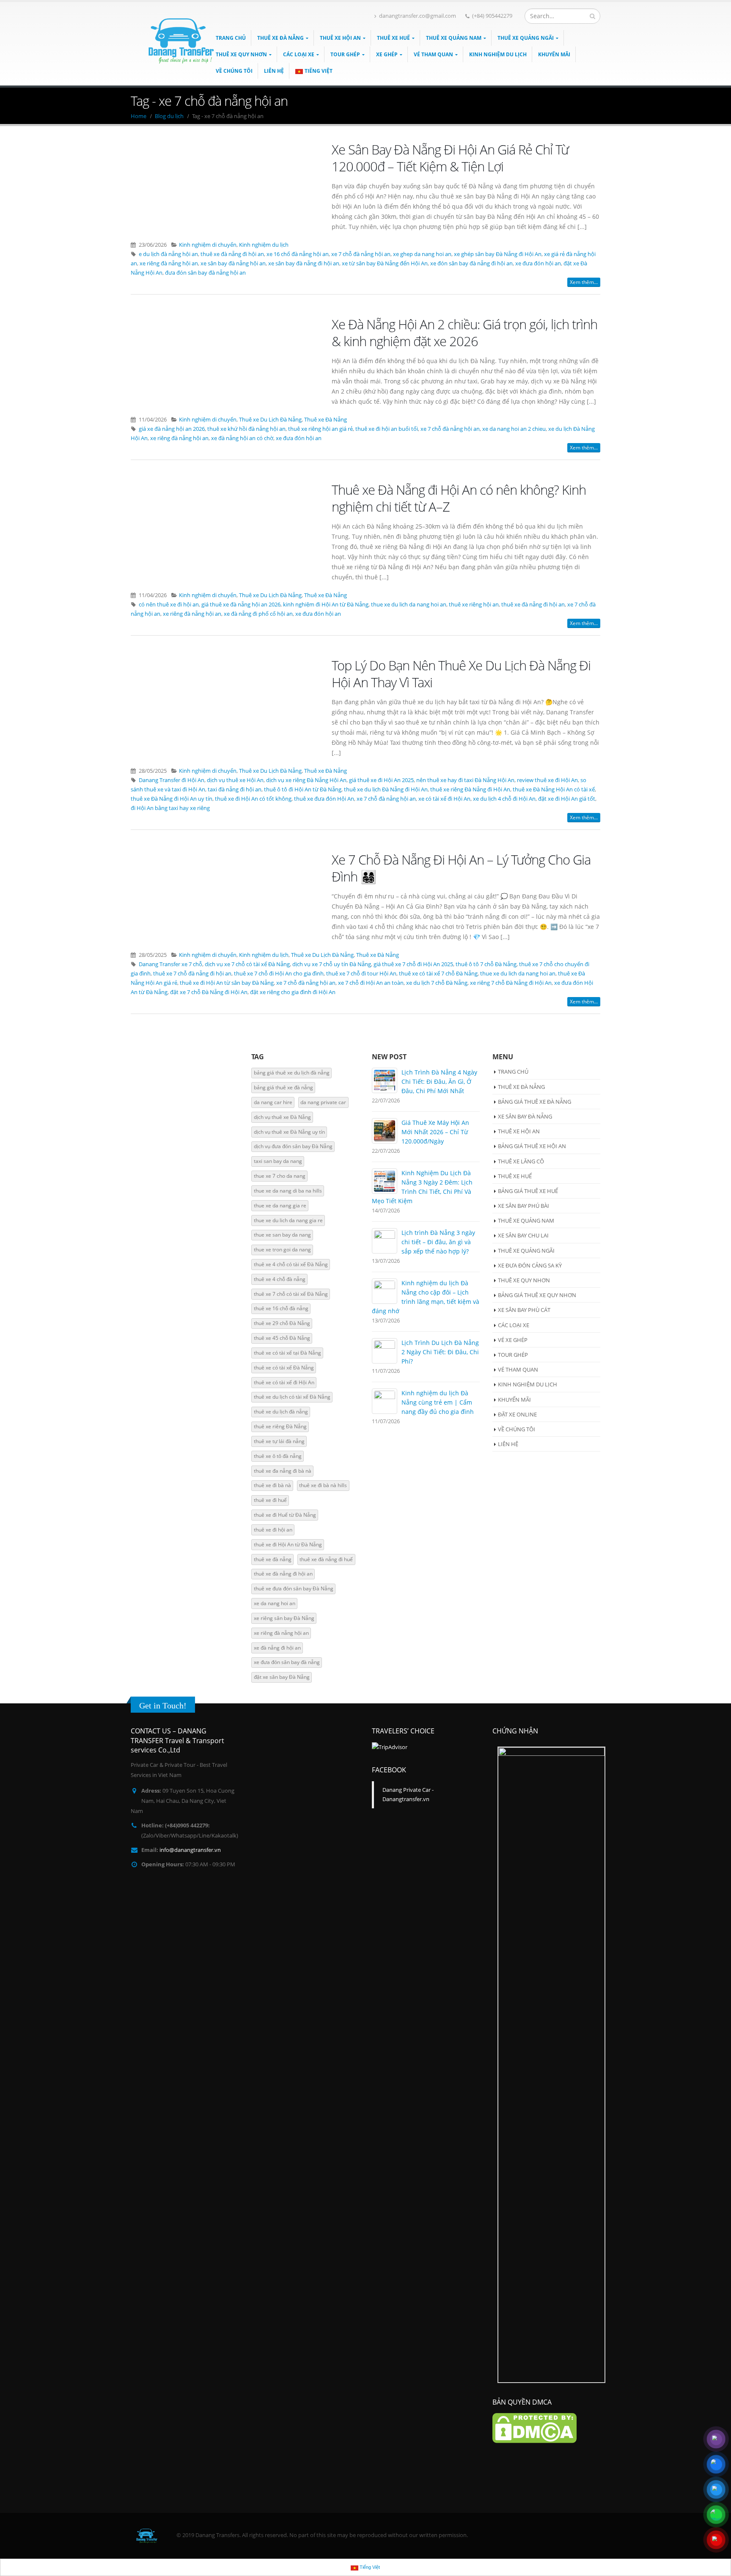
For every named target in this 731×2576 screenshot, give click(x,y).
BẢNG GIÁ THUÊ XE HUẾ (528, 1191)
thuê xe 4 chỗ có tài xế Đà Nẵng (291, 1264)
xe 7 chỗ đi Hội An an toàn (371, 983)
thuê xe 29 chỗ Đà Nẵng (282, 1323)
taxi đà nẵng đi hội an (235, 789)
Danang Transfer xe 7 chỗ (170, 964)
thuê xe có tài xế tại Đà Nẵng (287, 1353)
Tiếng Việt (319, 71)
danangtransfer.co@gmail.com (418, 16)
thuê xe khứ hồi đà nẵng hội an (246, 429)
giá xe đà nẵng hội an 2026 (172, 429)
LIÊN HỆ (274, 71)
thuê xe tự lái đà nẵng (279, 1441)
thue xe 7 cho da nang (280, 1176)
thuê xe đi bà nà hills (323, 1485)
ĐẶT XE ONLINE (517, 1414)
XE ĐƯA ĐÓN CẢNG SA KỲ (530, 1265)
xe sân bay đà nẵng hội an (233, 263)
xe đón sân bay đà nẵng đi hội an (471, 263)
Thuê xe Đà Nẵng (326, 420)
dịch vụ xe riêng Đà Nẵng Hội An (306, 780)
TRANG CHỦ (513, 1072)
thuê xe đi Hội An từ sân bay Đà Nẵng (227, 983)
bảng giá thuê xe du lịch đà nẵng (292, 1073)
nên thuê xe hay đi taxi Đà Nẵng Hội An (465, 780)
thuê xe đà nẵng (273, 1559)
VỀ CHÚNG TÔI (517, 1429)
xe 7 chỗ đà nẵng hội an (361, 254)
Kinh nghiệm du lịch (264, 245)
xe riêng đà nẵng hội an (169, 263)
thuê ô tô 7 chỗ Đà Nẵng (486, 964)
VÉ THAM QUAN (433, 54)
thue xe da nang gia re (280, 1205)
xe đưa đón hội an (538, 263)
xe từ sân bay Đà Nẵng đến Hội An (385, 263)
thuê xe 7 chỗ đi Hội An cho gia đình (279, 974)
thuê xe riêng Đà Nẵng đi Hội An (470, 789)
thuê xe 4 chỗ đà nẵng (280, 1279)
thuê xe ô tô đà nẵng (278, 1456)
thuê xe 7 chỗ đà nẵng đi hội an (192, 974)
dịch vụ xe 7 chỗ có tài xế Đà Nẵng (247, 964)
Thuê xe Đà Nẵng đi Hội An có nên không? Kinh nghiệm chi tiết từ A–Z (459, 498)
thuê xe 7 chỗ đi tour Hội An (361, 974)
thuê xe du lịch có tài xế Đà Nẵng (292, 1397)
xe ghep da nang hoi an (422, 254)
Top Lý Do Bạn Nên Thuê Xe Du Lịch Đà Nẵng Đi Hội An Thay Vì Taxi (461, 674)
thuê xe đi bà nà (272, 1485)
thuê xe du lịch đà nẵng (281, 1412)
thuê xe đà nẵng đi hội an (232, 254)
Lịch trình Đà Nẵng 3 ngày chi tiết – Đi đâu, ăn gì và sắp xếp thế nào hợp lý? (438, 1242)
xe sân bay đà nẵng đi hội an (304, 263)
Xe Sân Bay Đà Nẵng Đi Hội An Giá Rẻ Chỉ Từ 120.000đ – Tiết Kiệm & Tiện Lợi (450, 158)
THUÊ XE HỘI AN (340, 38)
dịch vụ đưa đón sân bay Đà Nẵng (293, 1146)
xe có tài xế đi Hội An (444, 799)
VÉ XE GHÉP (513, 1340)
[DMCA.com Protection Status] (535, 2428)
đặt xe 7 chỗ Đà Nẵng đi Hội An (209, 992)
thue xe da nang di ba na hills (288, 1191)
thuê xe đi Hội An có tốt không (253, 799)
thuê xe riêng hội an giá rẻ (320, 429)
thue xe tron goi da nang (282, 1249)
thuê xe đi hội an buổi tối (387, 429)
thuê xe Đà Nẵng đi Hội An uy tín (172, 799)
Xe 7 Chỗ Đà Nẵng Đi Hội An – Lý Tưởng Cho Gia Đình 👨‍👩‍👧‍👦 (461, 868)
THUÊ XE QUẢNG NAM (454, 38)
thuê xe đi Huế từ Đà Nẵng (285, 1515)
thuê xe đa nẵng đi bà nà (283, 1471)
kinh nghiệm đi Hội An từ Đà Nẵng (326, 605)
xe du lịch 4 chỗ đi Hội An (504, 799)
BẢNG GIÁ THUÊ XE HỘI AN (532, 1146)
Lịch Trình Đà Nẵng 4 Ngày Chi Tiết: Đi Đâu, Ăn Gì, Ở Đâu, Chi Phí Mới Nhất (439, 1081)
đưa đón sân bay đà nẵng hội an (205, 273)
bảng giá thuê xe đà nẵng (283, 1087)
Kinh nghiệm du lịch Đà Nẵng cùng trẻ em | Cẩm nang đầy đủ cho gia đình (438, 1402)
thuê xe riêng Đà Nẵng (280, 1426)
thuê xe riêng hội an (474, 605)
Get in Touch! (163, 1705)
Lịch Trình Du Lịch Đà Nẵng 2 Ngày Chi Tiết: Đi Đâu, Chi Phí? (440, 1352)
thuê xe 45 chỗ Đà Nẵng (282, 1338)
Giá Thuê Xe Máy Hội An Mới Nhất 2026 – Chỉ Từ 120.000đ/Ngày (435, 1132)
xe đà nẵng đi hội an (277, 1648)
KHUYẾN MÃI (554, 54)
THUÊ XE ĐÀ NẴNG (280, 38)
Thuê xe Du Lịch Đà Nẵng (270, 420)
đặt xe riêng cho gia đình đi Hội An (293, 992)
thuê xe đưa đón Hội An (324, 799)
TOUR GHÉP (345, 54)
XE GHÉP (387, 54)
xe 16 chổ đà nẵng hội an (298, 254)
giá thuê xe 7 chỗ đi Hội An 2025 (413, 964)
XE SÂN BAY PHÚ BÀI (524, 1206)
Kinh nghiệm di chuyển (208, 245)
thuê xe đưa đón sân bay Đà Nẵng (294, 1588)
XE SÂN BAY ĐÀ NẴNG (525, 1116)
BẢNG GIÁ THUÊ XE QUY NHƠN (537, 1295)
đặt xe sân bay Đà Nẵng (282, 1677)
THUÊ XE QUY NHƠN (241, 54)
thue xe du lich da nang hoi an (409, 605)
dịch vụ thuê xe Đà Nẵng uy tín (289, 1132)
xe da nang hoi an (275, 1603)
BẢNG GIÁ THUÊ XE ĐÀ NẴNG (535, 1102)
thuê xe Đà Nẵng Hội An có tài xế (554, 789)
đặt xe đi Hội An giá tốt (567, 799)
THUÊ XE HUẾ (393, 38)
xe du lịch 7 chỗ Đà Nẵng (437, 983)
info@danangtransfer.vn (190, 1850)
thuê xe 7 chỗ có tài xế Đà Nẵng (291, 1294)
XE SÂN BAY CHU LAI (523, 1235)
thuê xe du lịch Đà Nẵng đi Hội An (386, 789)
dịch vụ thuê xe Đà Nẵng (282, 1117)
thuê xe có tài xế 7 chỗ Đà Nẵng (438, 974)
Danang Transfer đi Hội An (172, 780)
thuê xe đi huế (270, 1500)
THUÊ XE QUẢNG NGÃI (526, 38)
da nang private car (323, 1102)
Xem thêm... (584, 282)
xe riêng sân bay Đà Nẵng (284, 1618)
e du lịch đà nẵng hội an (168, 254)
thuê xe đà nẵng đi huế (326, 1559)
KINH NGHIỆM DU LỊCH (498, 54)
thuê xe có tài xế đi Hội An (284, 1382)
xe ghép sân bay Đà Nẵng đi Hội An (498, 254)
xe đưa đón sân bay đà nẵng (287, 1662)
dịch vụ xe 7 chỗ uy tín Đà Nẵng (332, 964)
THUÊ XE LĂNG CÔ (521, 1161)
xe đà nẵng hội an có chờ (242, 438)
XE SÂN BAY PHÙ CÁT (524, 1310)
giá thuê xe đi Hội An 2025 (381, 780)
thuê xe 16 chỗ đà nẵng (281, 1308)
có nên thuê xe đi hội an (169, 605)
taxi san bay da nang (278, 1161)
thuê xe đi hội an (273, 1530)
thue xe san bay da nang (282, 1235)
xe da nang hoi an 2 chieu (514, 429)
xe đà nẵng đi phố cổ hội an (258, 614)
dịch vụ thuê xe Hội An (235, 780)
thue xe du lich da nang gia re (288, 1220)
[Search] (592, 16)
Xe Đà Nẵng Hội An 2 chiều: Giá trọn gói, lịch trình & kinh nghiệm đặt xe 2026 (464, 333)
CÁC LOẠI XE (299, 54)
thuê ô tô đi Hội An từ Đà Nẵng (303, 789)
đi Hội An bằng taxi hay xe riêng (170, 808)
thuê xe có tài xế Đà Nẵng (284, 1368)
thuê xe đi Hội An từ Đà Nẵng (288, 1544)
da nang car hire (273, 1102)
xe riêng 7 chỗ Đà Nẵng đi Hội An (511, 983)
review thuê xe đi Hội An (547, 780)
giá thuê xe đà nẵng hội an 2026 (241, 605)
